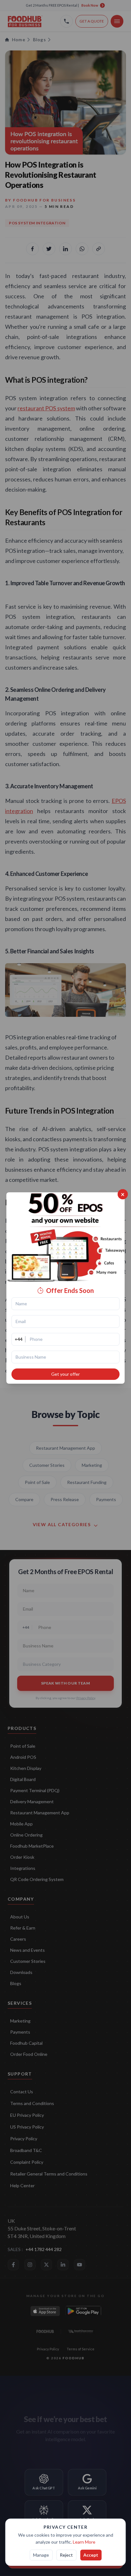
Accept (91, 2555)
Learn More (84, 2542)
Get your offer (65, 1374)
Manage (41, 2555)
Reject (66, 2555)
